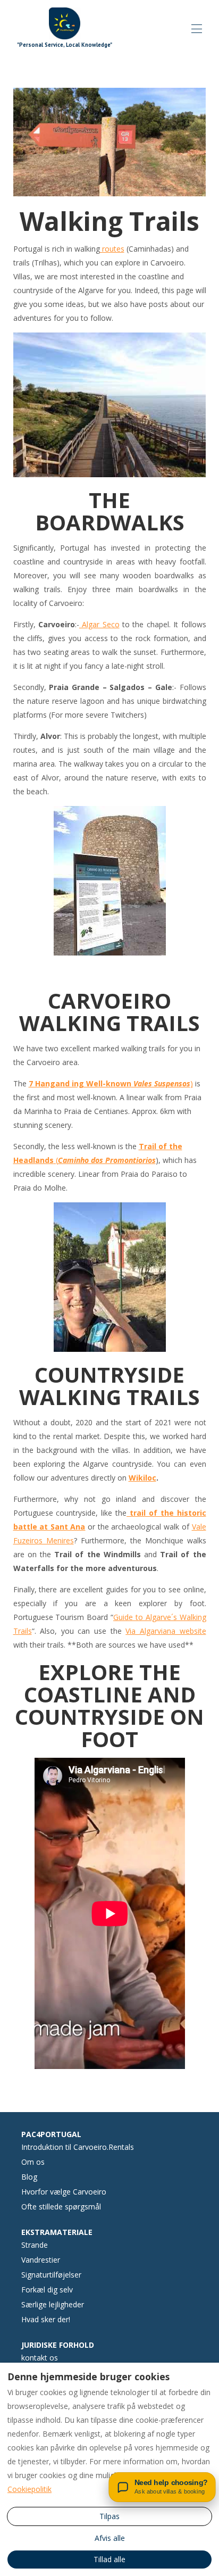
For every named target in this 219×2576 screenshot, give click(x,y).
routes (112, 249)
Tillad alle (109, 2559)
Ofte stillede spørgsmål (61, 2207)
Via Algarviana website (166, 1631)
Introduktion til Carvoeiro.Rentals (78, 2147)
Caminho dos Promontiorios (107, 1160)
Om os (33, 2162)
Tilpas (109, 2516)
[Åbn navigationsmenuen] (197, 29)
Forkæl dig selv (47, 2290)
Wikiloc (142, 1478)
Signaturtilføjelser (51, 2275)
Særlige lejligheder (53, 2304)
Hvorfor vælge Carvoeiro (64, 2192)
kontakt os (40, 2358)
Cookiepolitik (30, 2489)
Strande (35, 2245)
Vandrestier (41, 2260)
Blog (29, 2177)
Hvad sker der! (46, 2319)
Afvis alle (110, 2538)
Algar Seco (99, 624)
